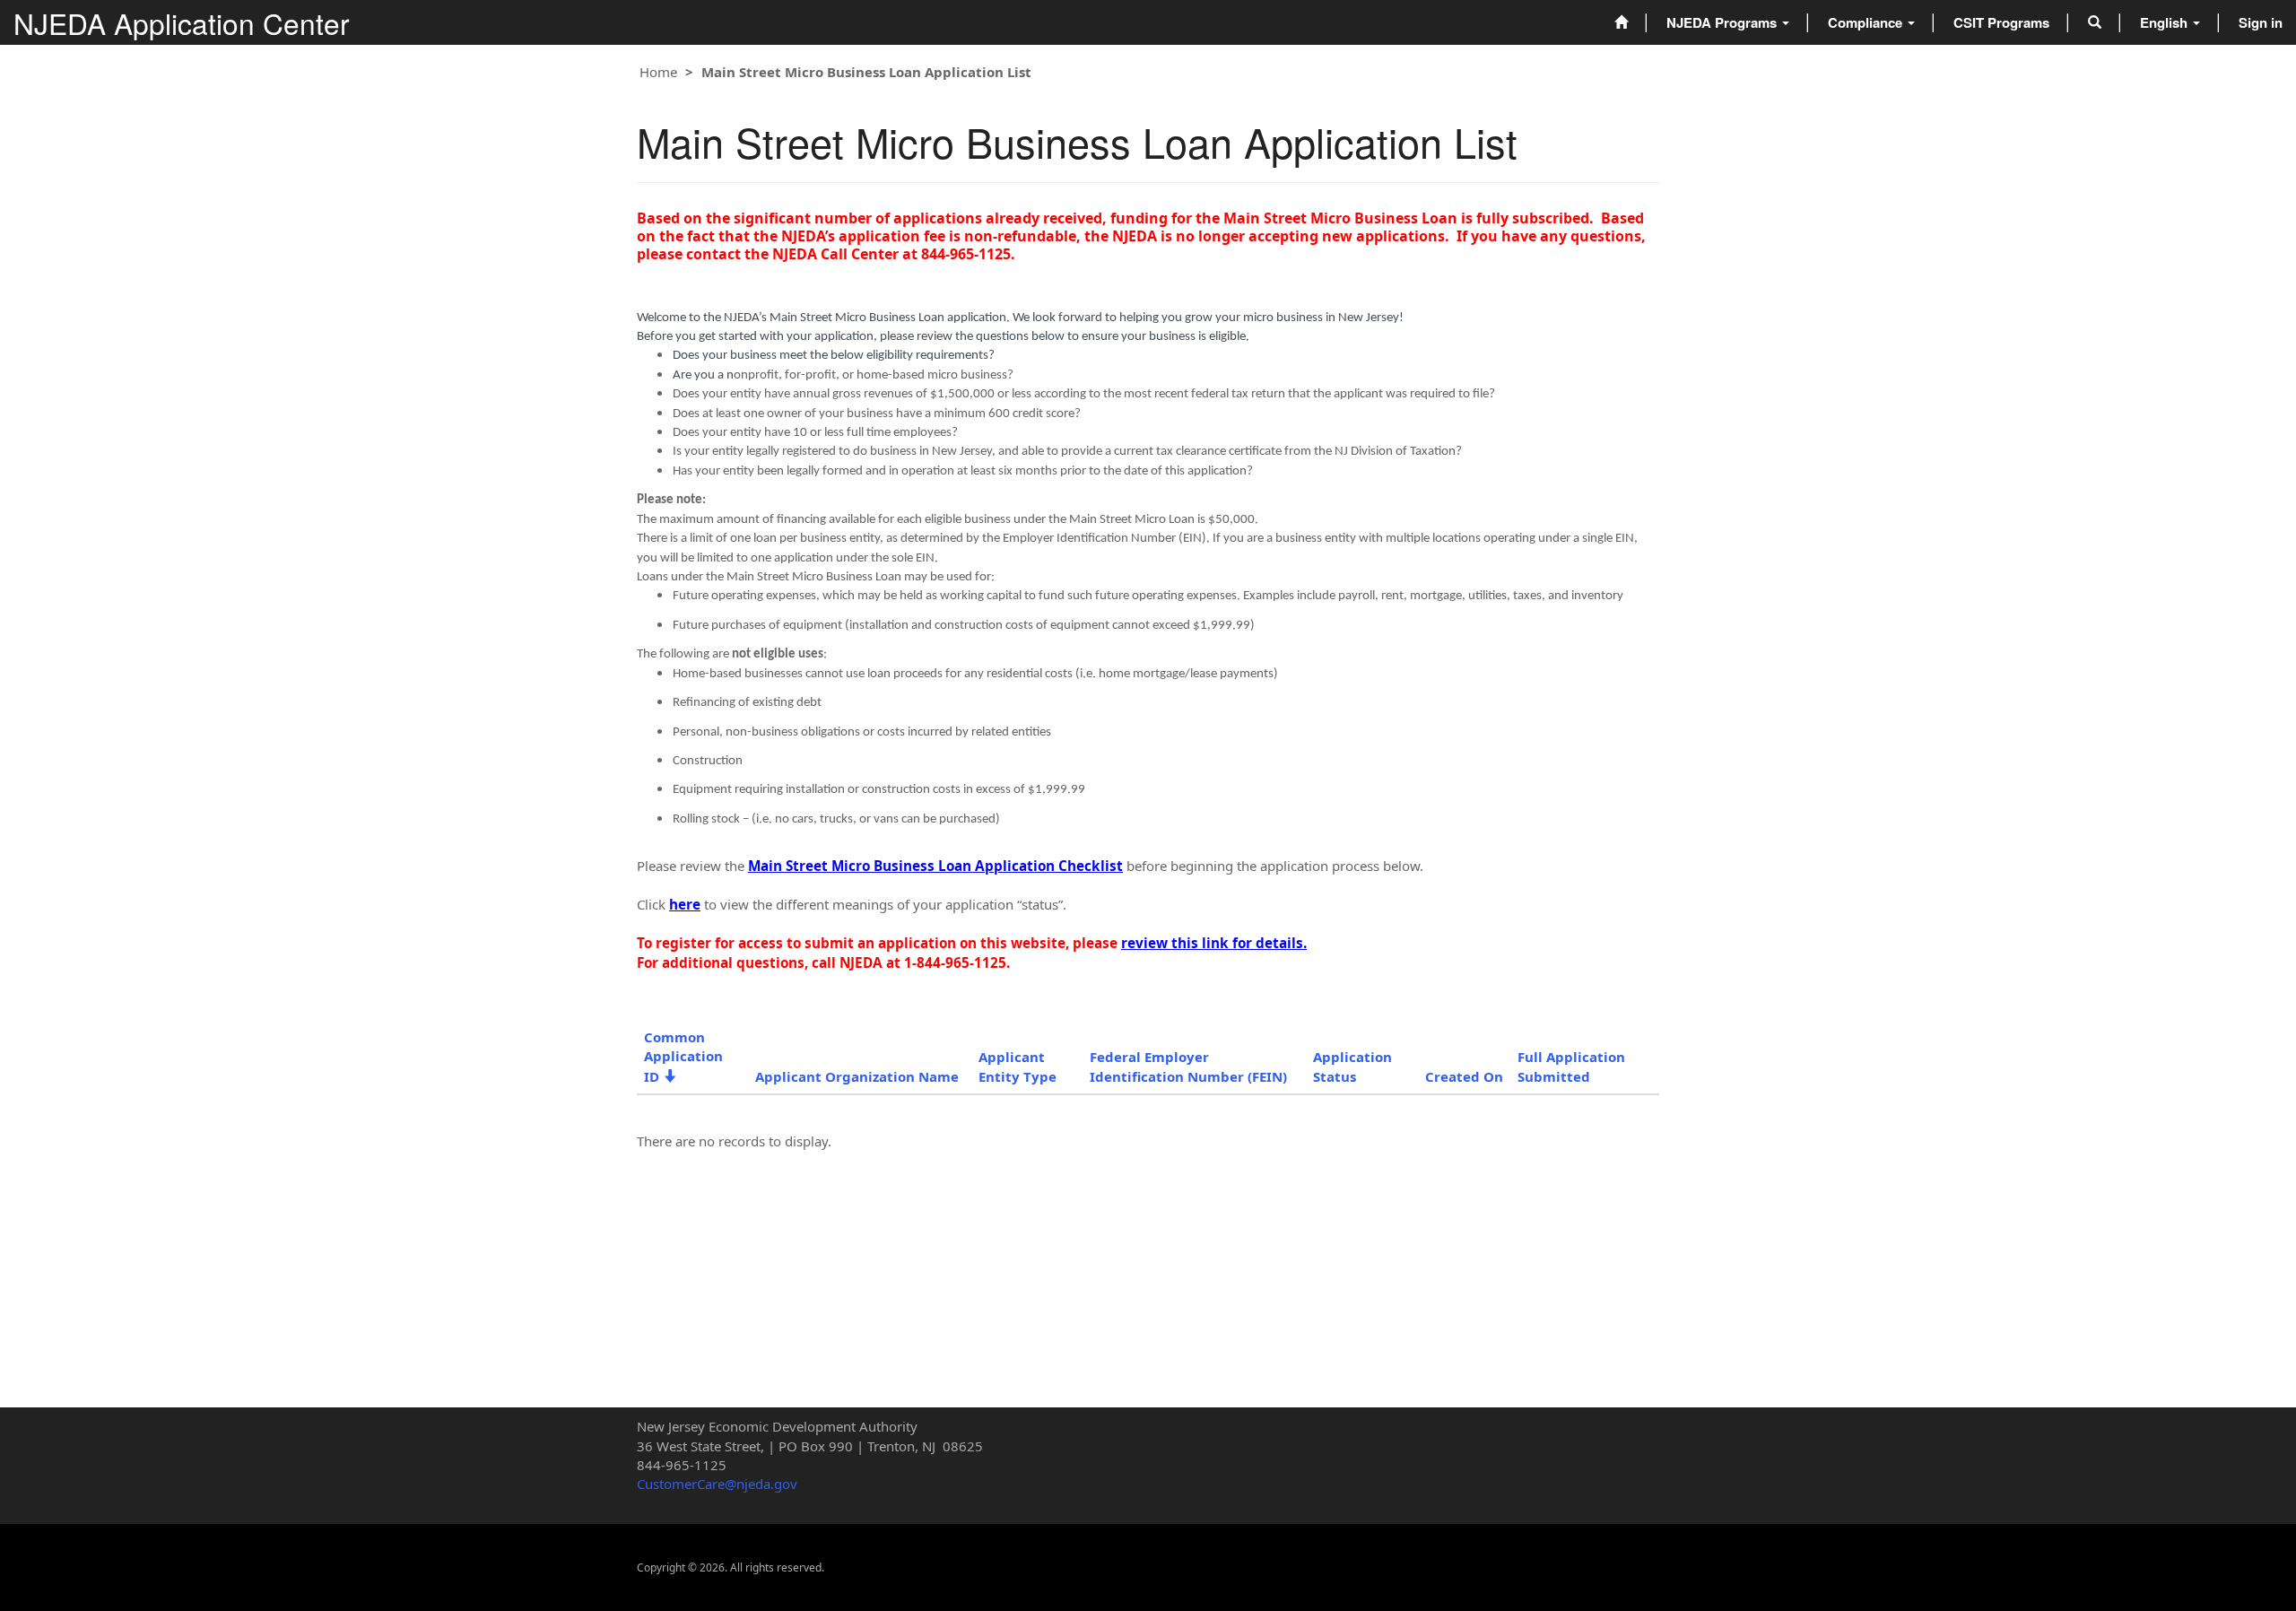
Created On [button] (1464, 1076)
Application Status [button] (1352, 1066)
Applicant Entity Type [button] (1018, 1066)
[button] (2095, 22)
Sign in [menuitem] (2261, 22)
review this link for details (1212, 943)
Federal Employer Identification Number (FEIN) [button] (1188, 1066)
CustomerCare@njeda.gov (717, 1484)
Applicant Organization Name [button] (857, 1076)
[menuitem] (1621, 22)
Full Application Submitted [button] (1571, 1066)
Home (658, 72)
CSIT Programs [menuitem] (2001, 22)
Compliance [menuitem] (1867, 22)
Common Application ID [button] (683, 1057)
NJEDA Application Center (182, 23)
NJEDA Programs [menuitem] (1723, 22)
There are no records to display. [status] (734, 1141)
